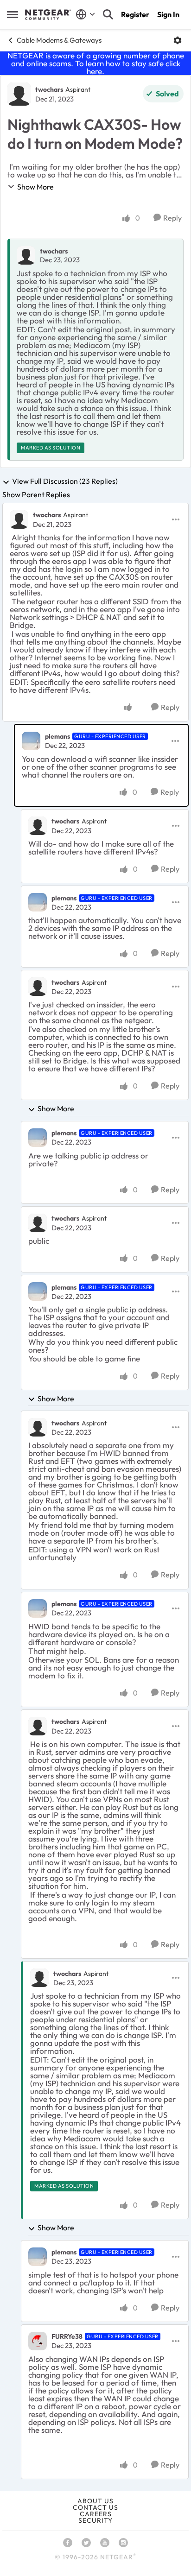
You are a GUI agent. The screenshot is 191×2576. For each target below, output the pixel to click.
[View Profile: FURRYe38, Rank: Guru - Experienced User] (38, 2341)
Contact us (95, 2507)
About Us (95, 2501)
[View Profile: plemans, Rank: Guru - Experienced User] (31, 741)
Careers (96, 2514)
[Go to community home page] (48, 15)
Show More (35, 187)
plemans (57, 736)
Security (95, 2520)
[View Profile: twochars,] (26, 255)
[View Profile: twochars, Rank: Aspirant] (19, 94)
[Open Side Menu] (13, 14)
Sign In (168, 14)
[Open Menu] (178, 40)
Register (135, 14)
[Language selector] (86, 14)
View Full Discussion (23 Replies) (65, 481)
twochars (49, 89)
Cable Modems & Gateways (59, 40)
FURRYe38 (67, 2336)
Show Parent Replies (36, 494)
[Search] (108, 14)
